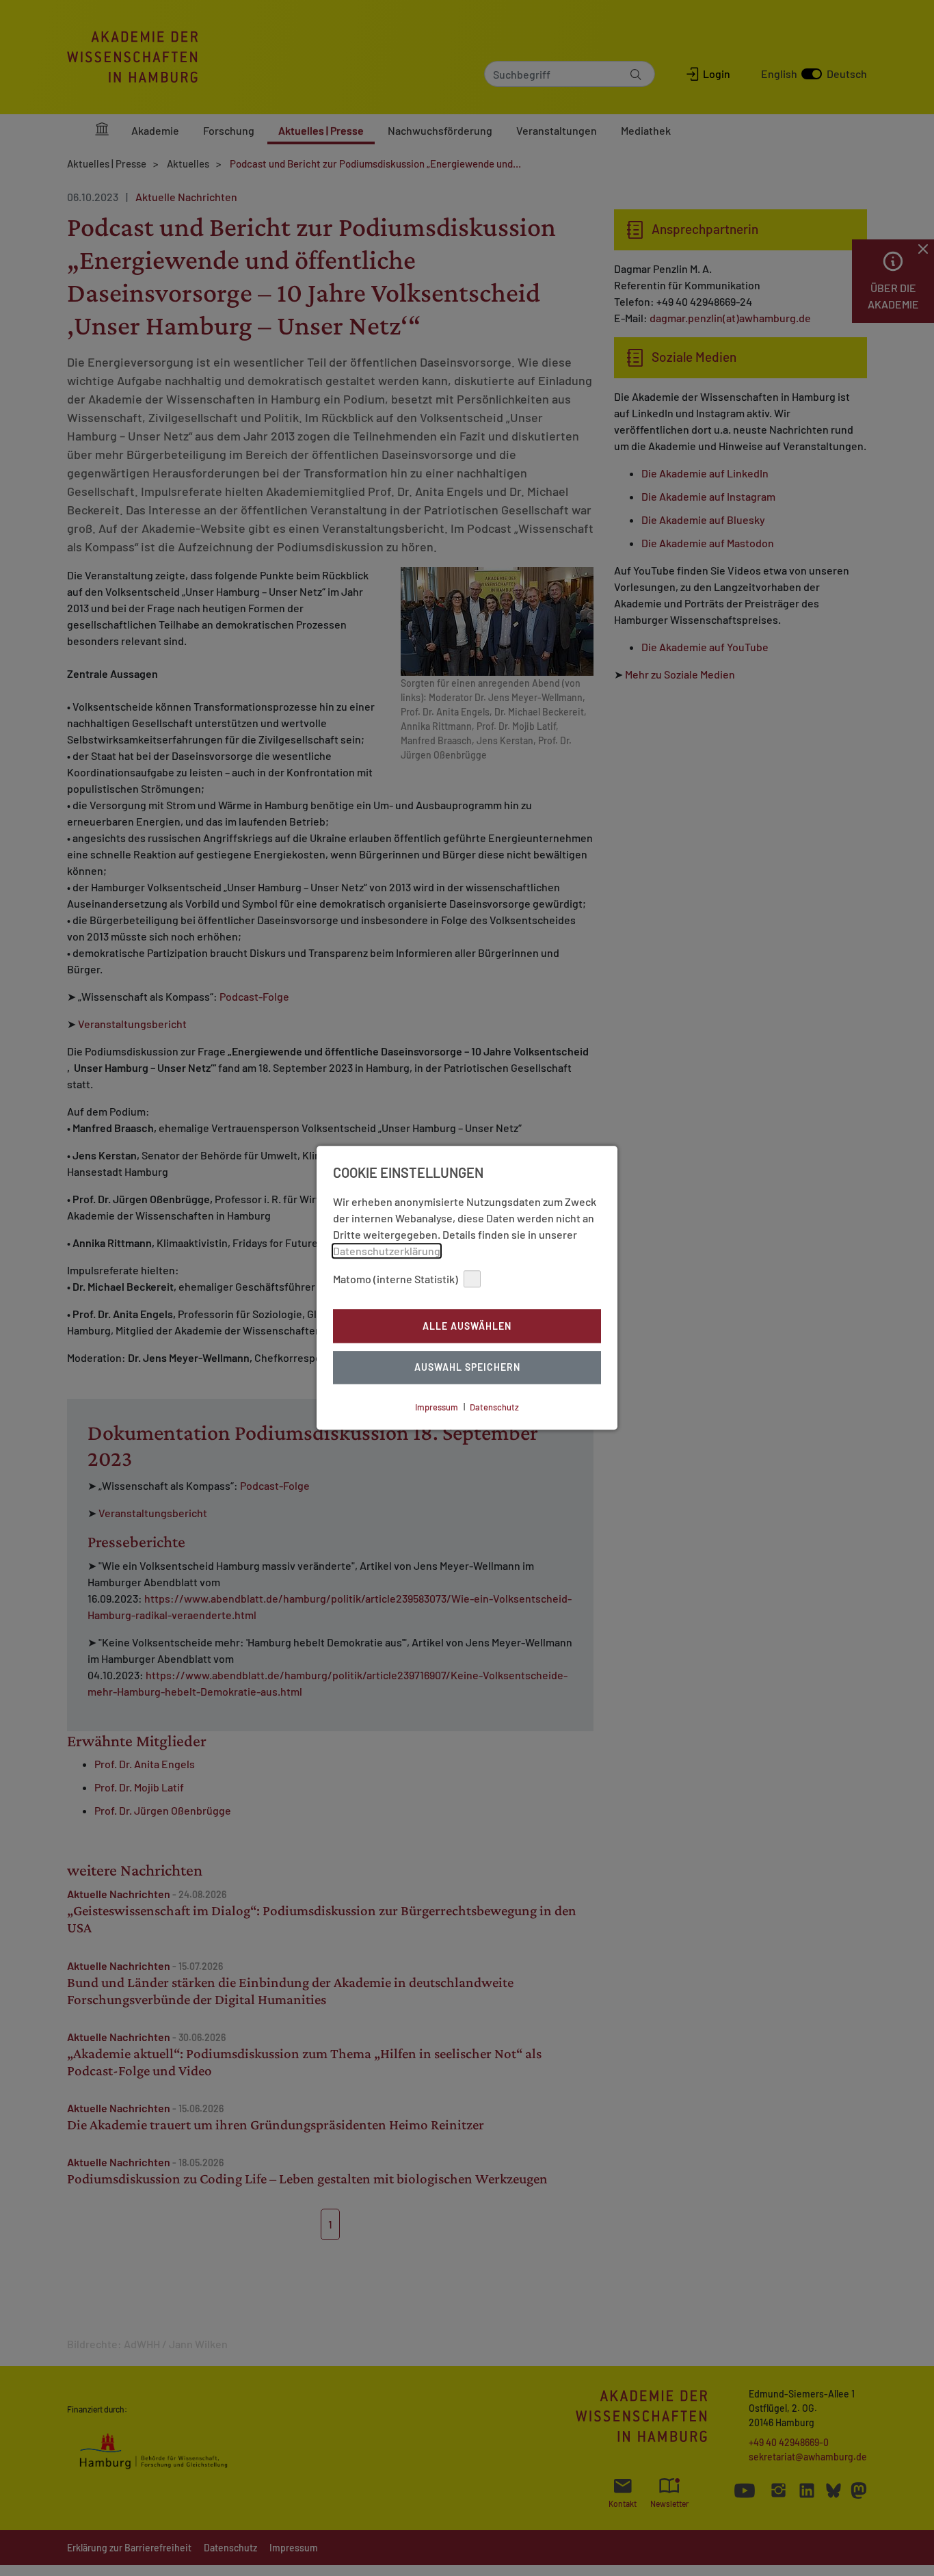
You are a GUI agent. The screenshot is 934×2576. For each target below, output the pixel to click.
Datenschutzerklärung (387, 1251)
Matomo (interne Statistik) (396, 1279)
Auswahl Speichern (467, 1368)
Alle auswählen (467, 1326)
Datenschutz (494, 1407)
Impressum (437, 1407)
